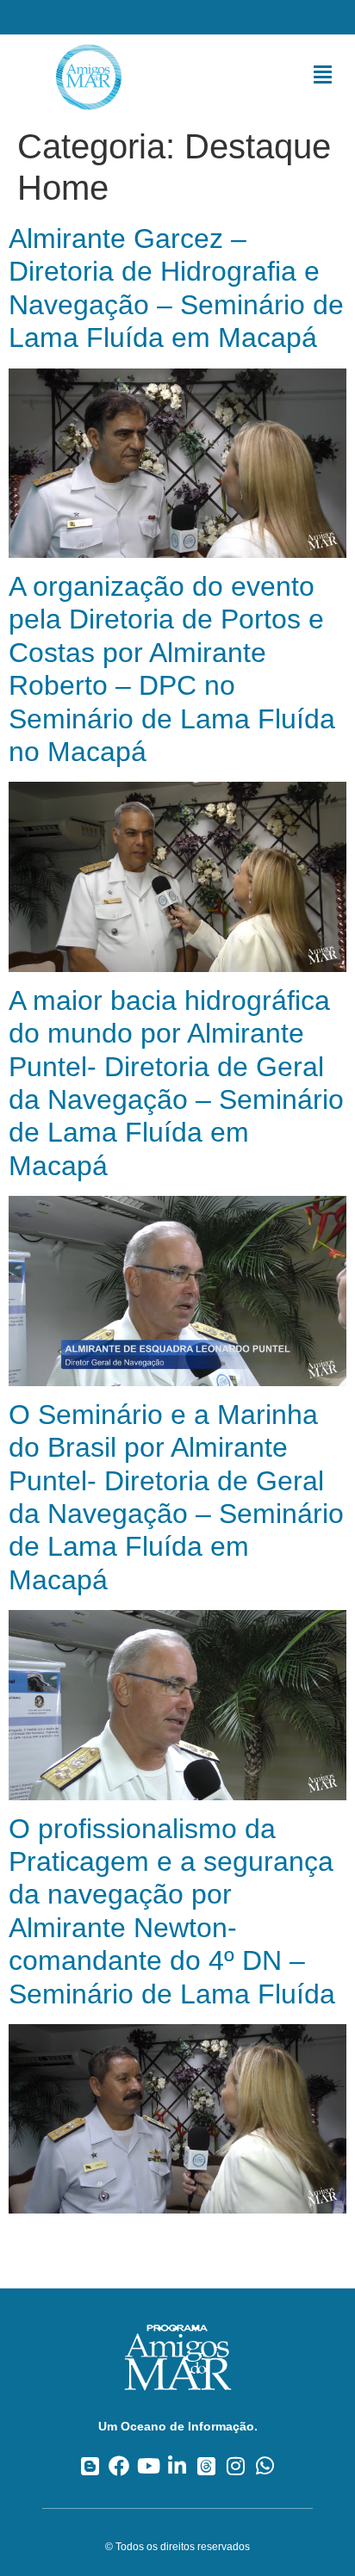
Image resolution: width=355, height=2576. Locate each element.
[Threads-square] (206, 2465)
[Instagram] (236, 2465)
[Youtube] (149, 2465)
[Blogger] (90, 2465)
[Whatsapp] (265, 2465)
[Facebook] (119, 2465)
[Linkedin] (178, 2465)
